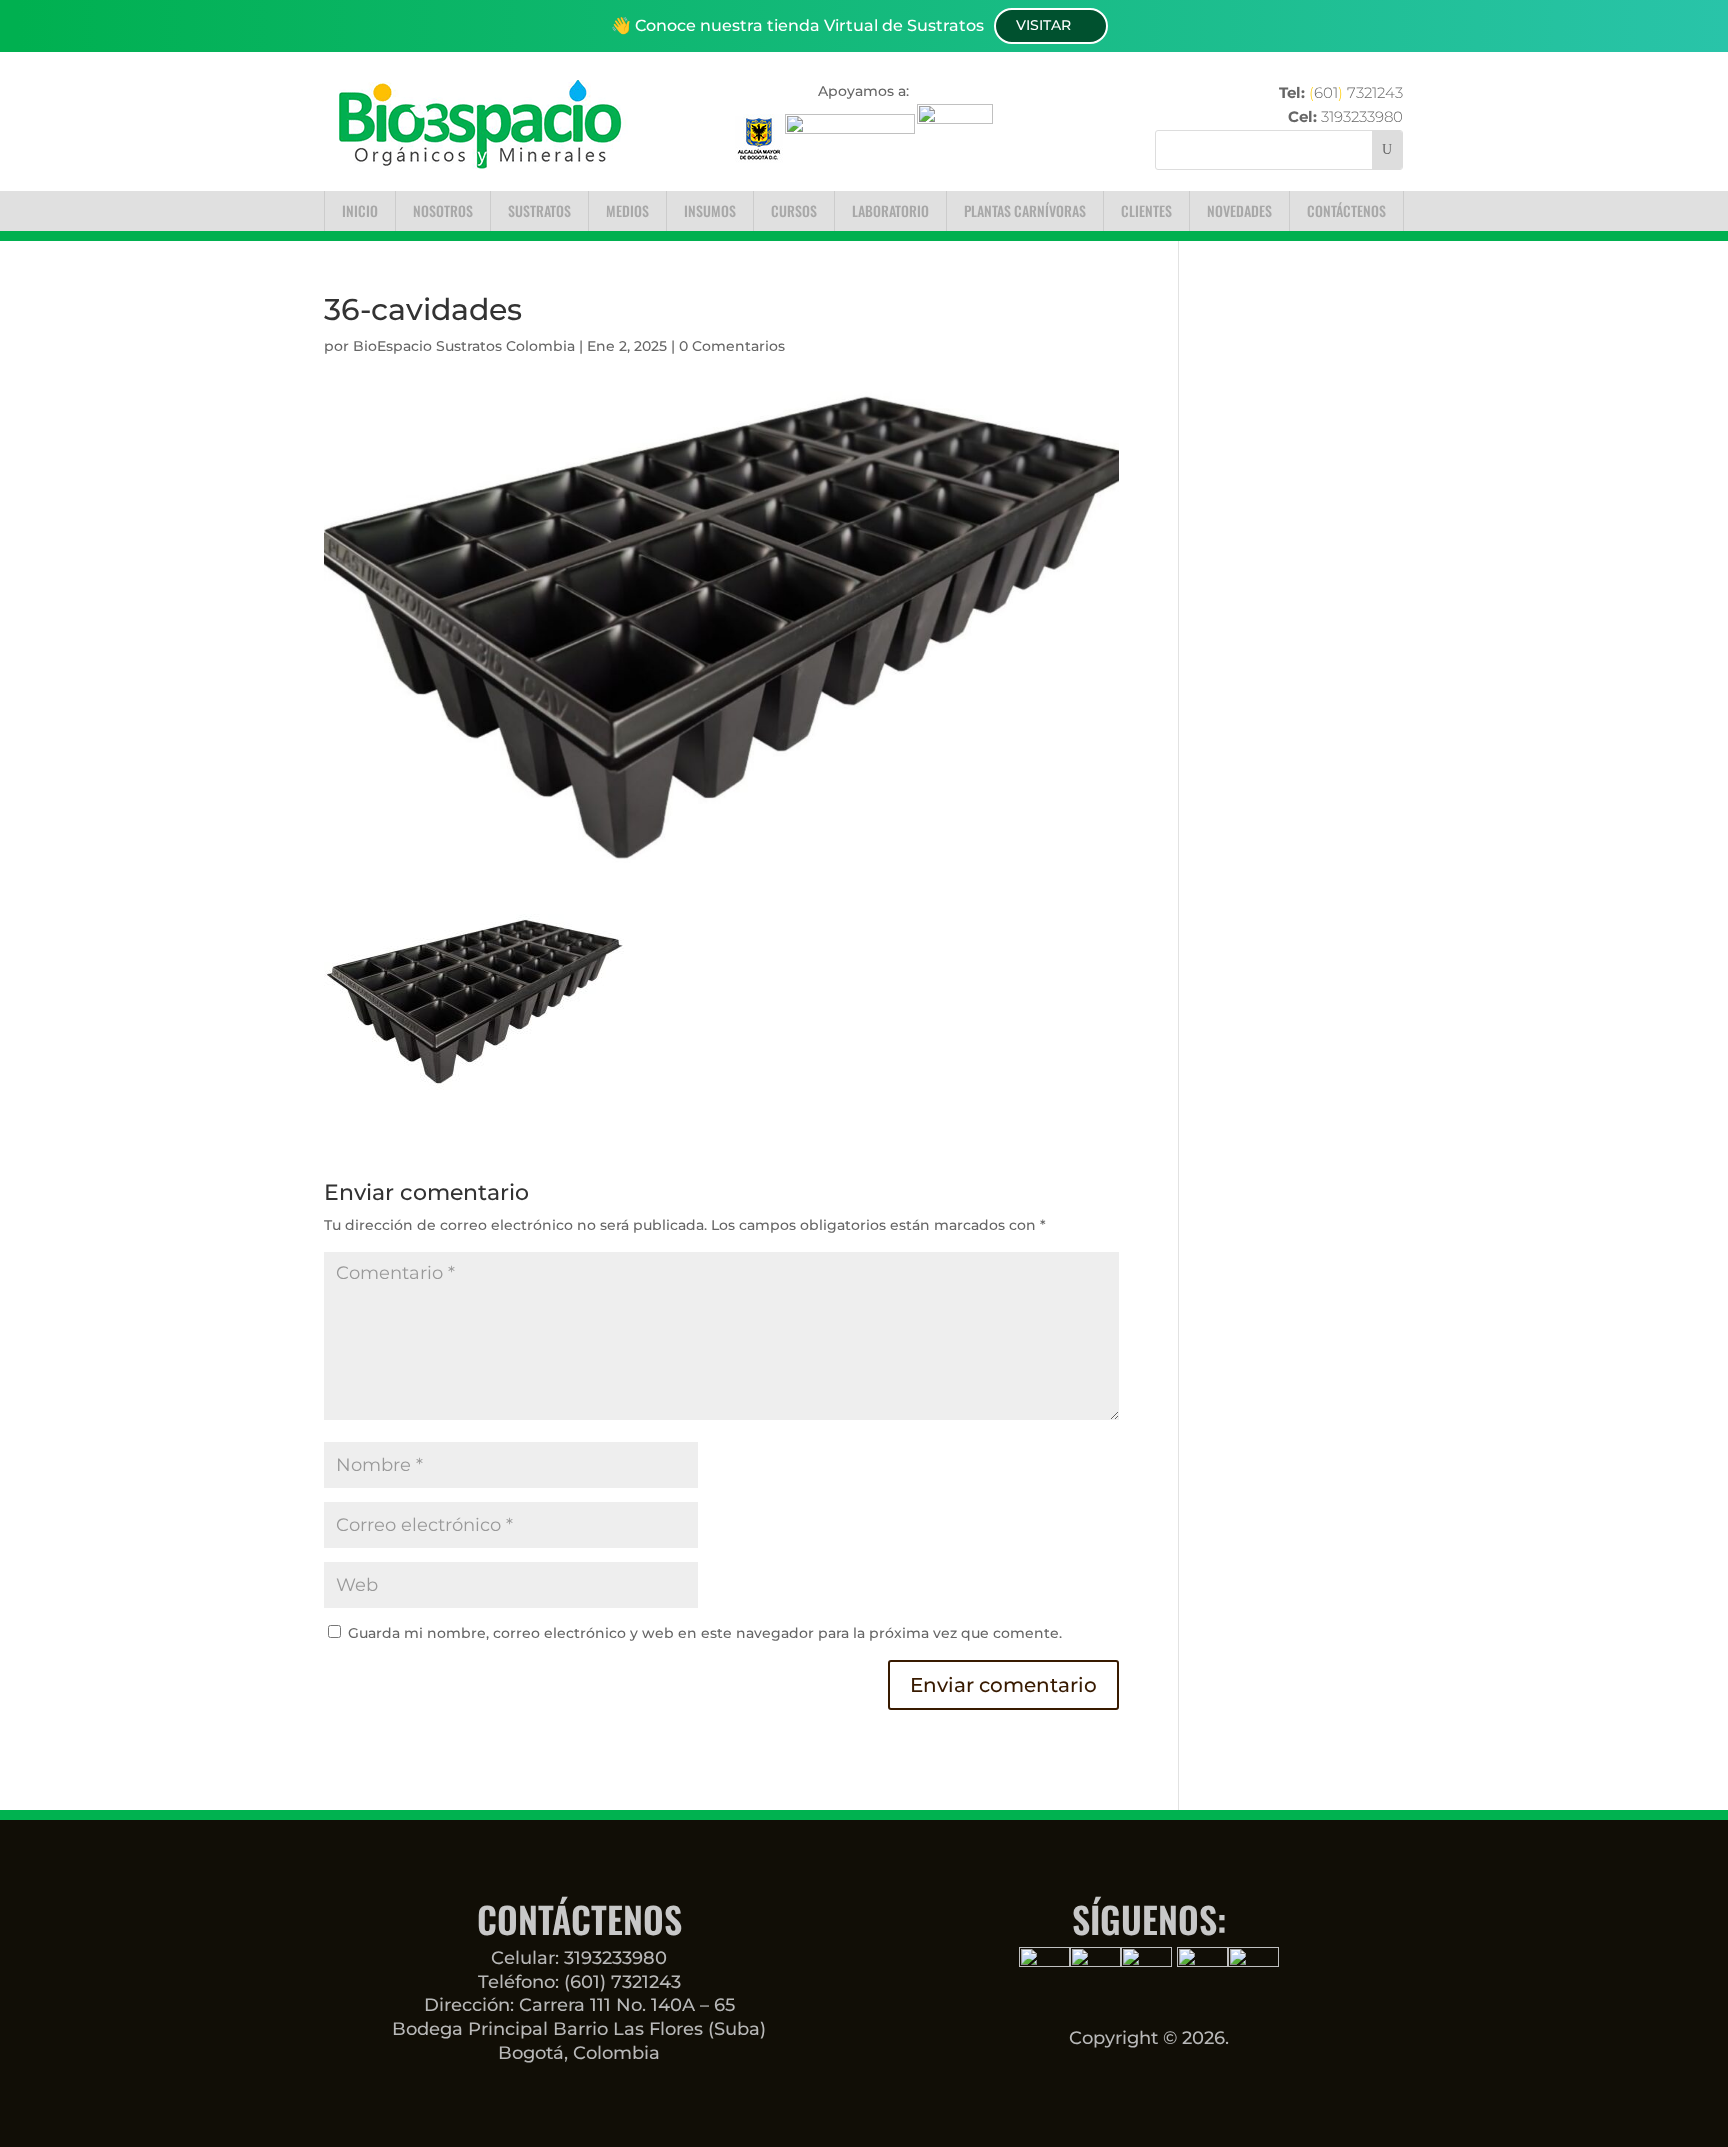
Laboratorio (890, 210)
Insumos (710, 210)
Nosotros (443, 210)
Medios (627, 210)
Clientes (1146, 210)
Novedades (1239, 210)
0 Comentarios (732, 346)
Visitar (1043, 25)
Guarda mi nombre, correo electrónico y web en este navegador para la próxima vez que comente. (705, 1633)
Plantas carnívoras (1025, 210)
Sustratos (539, 210)
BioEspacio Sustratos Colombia (464, 346)
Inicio (360, 210)
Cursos (794, 210)
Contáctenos (1346, 210)
